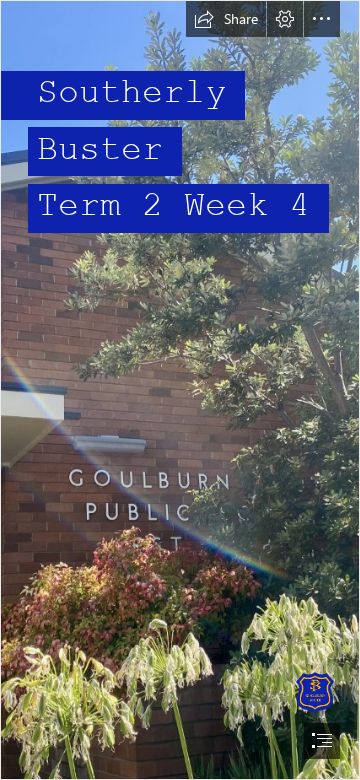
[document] (180, 390)
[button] (226, 19)
